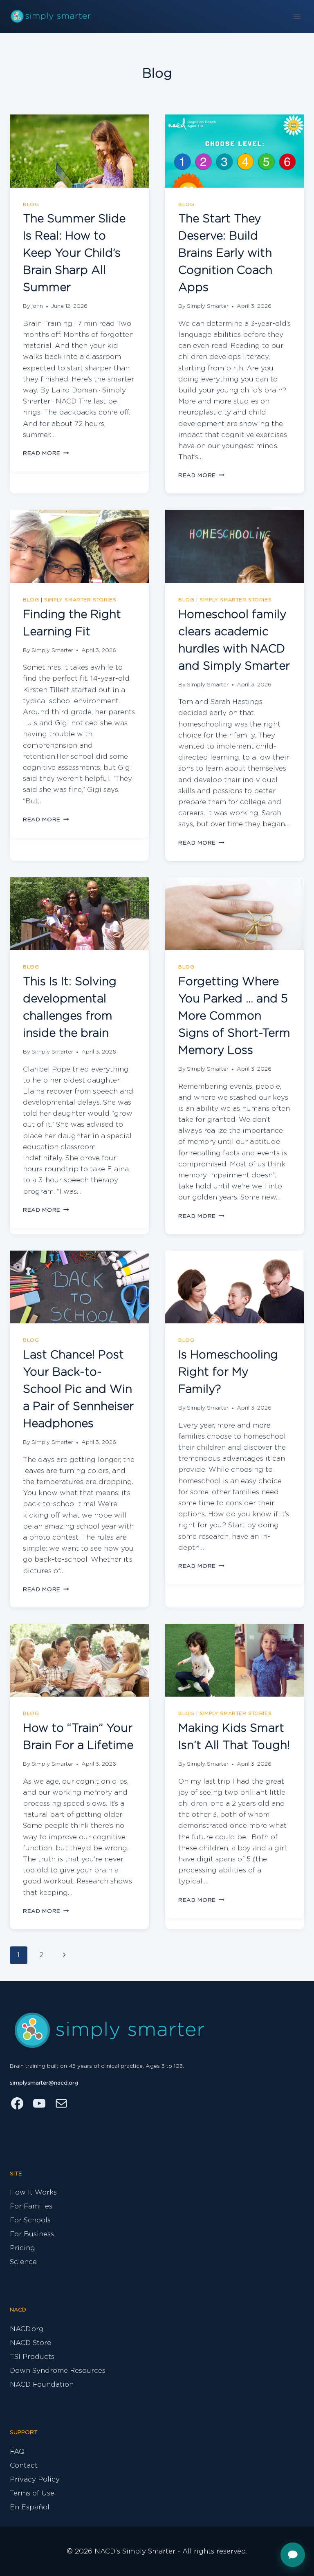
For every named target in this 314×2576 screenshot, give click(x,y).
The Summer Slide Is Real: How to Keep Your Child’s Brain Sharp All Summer (74, 253)
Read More (46, 453)
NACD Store (30, 2343)
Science (23, 2262)
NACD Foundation (42, 2384)
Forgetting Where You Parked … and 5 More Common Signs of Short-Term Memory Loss (234, 1016)
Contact (24, 2465)
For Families (31, 2206)
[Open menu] (297, 16)
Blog (31, 204)
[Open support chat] (293, 2555)
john (37, 306)
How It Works (33, 2192)
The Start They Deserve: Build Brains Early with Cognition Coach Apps (225, 253)
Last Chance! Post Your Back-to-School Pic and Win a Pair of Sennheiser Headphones (78, 1390)
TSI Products (32, 2357)
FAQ (17, 2452)
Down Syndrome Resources (58, 2371)
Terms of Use (32, 2493)
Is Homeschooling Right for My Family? (228, 1372)
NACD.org (27, 2329)
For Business (32, 2234)
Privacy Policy (35, 2479)
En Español (30, 2507)
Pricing (22, 2248)
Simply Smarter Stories (80, 600)
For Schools (30, 2220)
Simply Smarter (208, 306)
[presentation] (79, 151)
